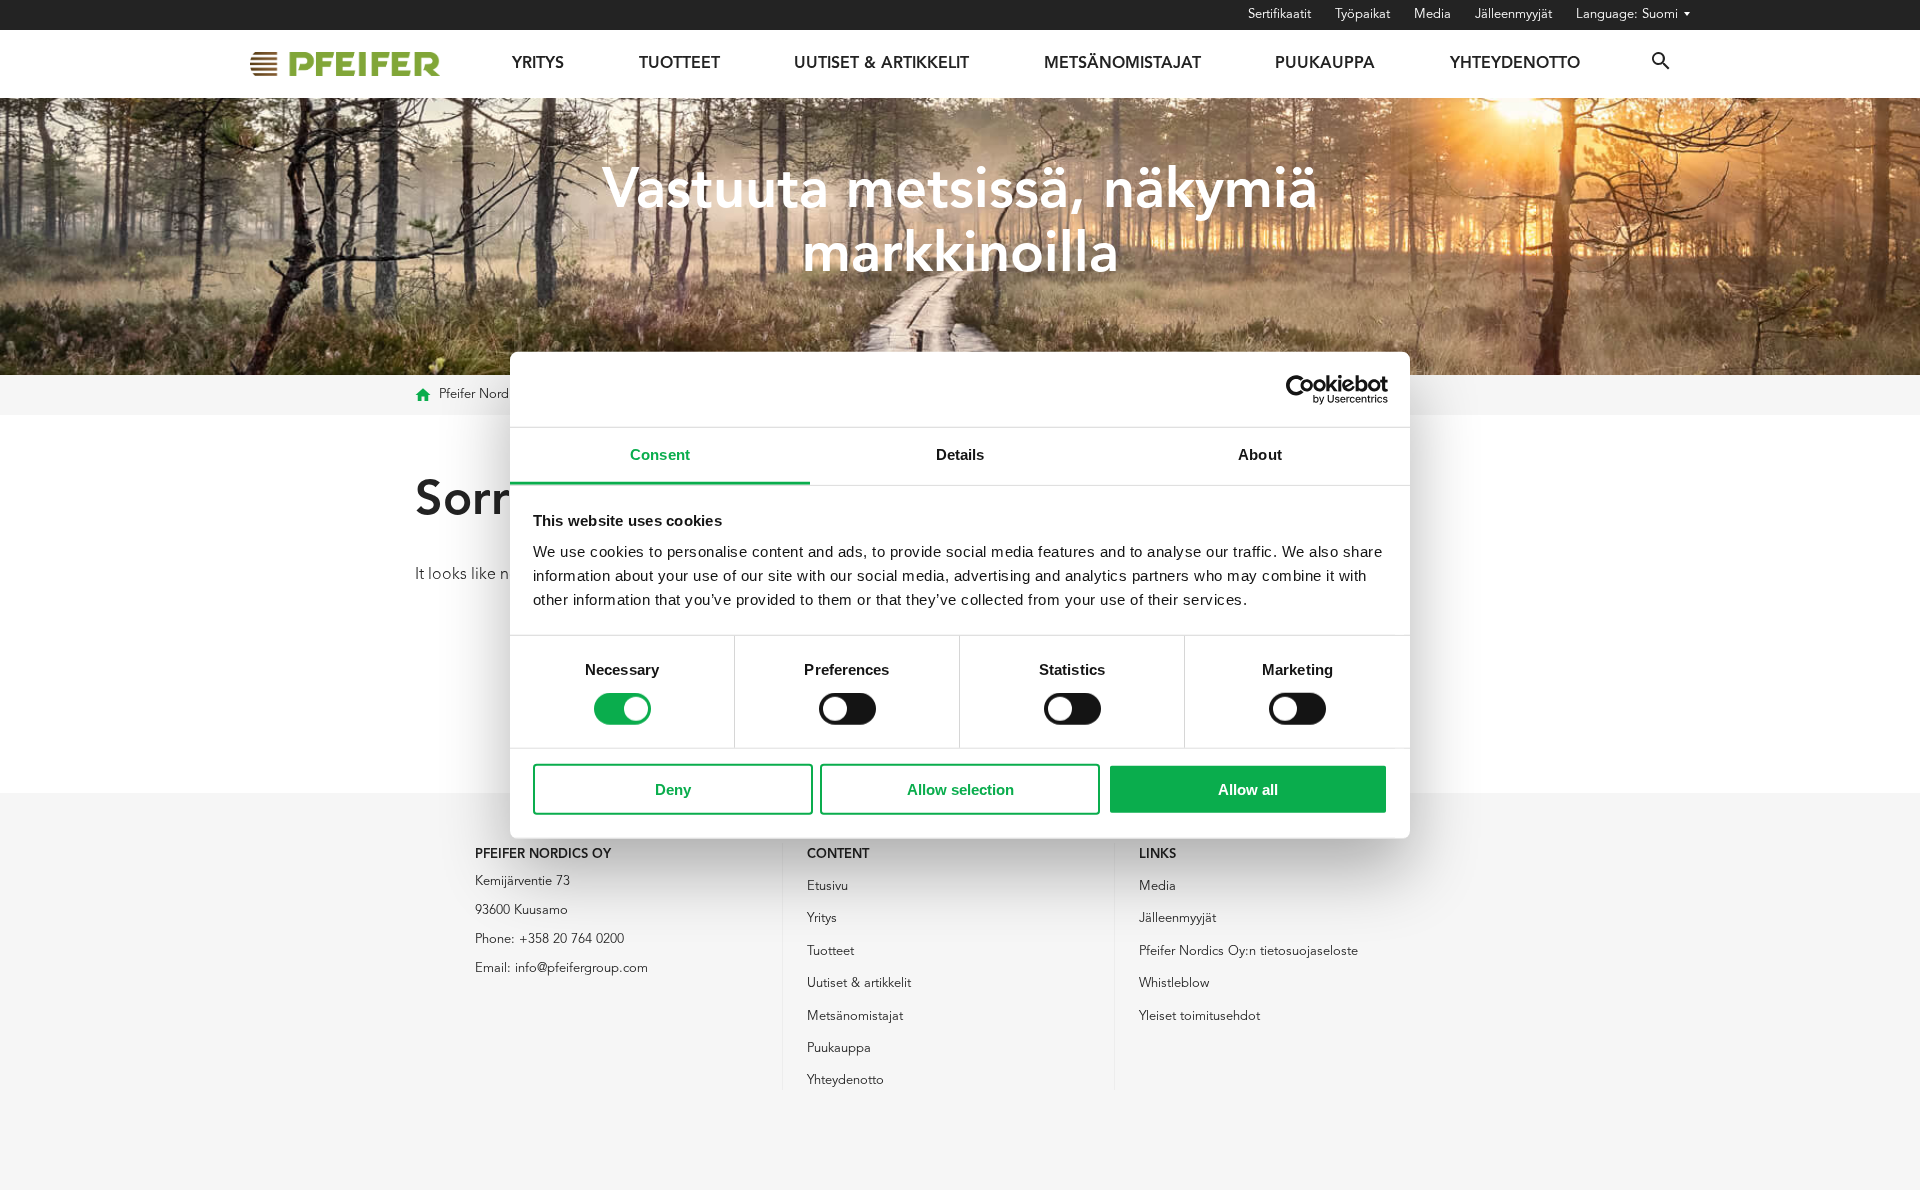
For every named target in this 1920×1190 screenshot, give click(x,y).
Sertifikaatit (1279, 14)
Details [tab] (960, 454)
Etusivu (827, 886)
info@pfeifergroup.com (581, 968)
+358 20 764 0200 (571, 939)
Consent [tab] (660, 454)
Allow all (1248, 789)
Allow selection (960, 789)
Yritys (538, 64)
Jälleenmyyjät (1513, 14)
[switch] (847, 709)
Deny (673, 789)
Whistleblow (1174, 983)
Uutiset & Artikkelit (881, 64)
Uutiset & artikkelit (859, 983)
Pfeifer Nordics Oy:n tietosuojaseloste (1248, 951)
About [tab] (1260, 454)
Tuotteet (679, 64)
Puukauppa (1325, 64)
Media (1432, 14)
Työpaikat (1362, 14)
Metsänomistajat (1122, 64)
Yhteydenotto (1515, 64)
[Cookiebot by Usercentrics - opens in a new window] (1300, 389)
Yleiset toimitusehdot (1199, 1016)
